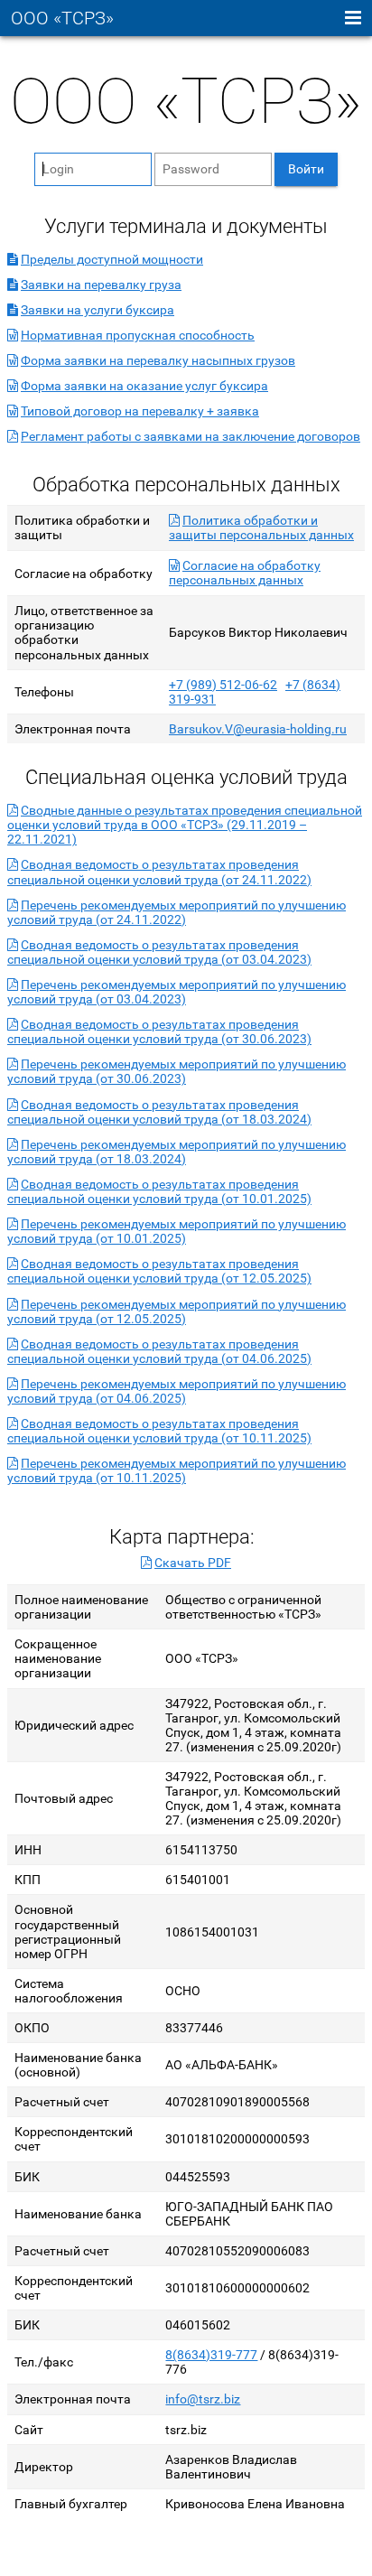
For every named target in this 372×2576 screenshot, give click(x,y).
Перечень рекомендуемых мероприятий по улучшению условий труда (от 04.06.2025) (177, 1391)
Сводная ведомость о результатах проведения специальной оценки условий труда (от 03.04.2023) (159, 952)
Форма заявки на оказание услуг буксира (144, 386)
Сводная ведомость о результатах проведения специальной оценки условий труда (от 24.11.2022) (159, 872)
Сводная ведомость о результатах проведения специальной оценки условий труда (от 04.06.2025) (159, 1351)
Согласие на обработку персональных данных (245, 573)
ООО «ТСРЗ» (62, 19)
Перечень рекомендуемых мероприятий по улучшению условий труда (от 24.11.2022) (177, 912)
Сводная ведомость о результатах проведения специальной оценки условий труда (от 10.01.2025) (159, 1191)
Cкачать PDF (193, 1563)
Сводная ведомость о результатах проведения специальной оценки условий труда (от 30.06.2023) (159, 1031)
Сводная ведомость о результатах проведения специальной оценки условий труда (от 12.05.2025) (159, 1271)
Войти (306, 169)
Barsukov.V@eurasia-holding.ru (258, 729)
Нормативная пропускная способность (138, 335)
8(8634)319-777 (211, 2355)
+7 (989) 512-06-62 (223, 685)
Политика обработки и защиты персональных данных (261, 527)
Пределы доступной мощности (112, 259)
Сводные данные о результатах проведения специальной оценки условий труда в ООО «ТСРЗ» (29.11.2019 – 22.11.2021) (185, 825)
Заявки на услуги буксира (98, 310)
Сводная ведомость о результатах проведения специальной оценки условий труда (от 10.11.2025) (159, 1431)
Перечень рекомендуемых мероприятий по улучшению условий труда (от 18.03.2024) (177, 1152)
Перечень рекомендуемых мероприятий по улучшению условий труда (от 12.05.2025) (177, 1311)
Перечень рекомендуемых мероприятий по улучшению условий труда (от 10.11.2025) (177, 1470)
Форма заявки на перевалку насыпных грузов (158, 360)
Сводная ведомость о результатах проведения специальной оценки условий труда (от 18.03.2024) (159, 1112)
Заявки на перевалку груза (101, 285)
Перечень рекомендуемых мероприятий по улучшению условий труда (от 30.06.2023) (177, 1071)
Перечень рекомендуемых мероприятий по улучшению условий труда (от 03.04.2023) (177, 992)
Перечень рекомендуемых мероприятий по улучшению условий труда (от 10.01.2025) (177, 1231)
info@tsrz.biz (203, 2399)
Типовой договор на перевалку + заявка (140, 411)
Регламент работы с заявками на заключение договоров (191, 436)
